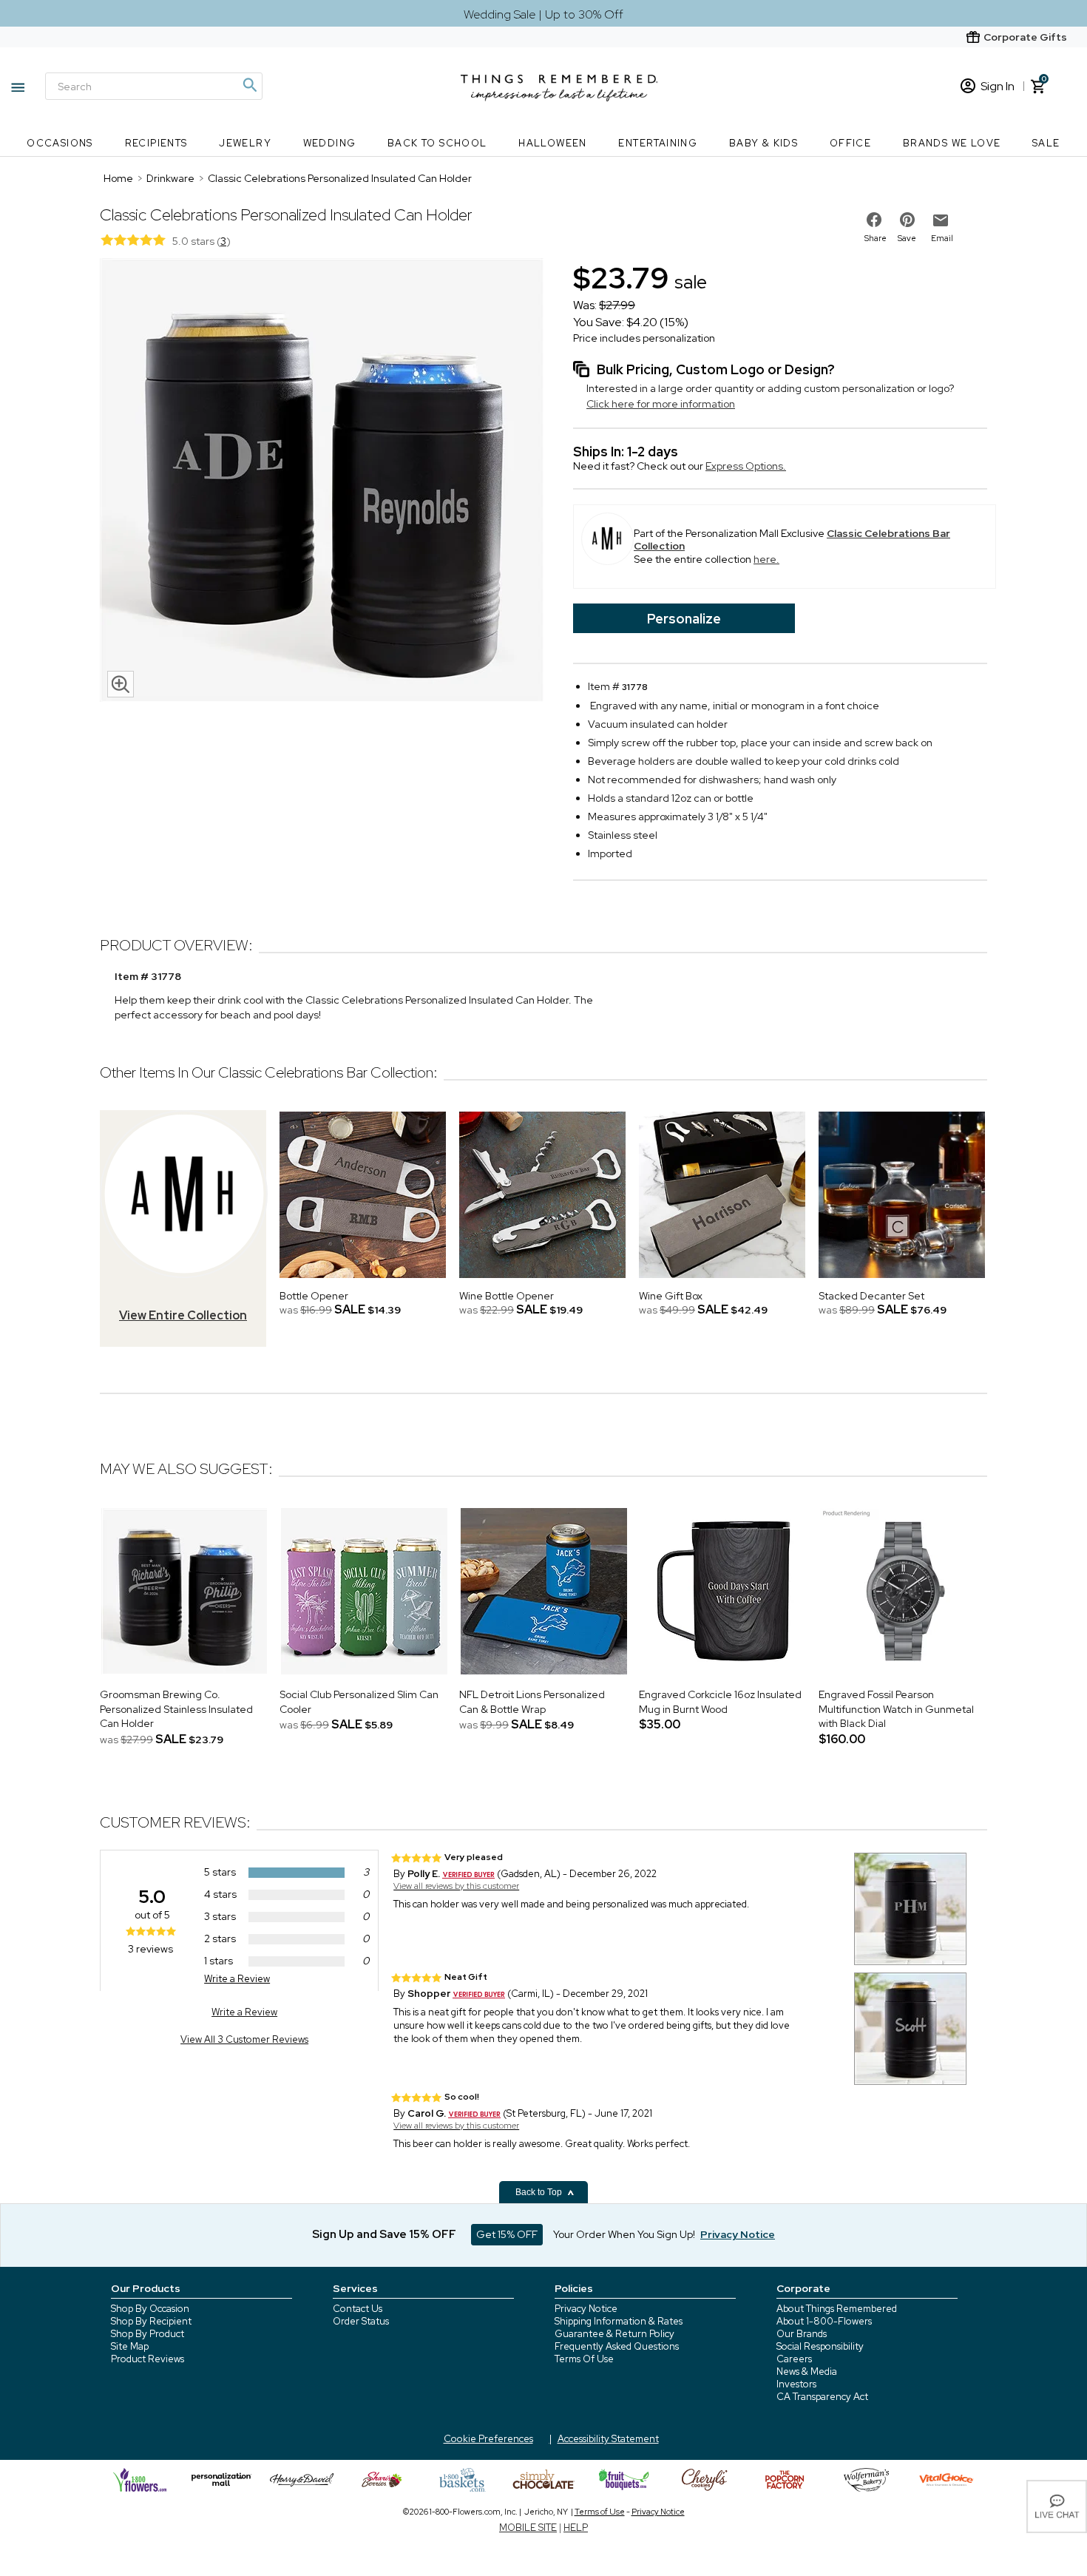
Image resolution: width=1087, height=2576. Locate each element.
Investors (796, 2384)
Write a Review (237, 1979)
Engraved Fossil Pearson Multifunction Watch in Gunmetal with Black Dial (896, 1709)
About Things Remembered (837, 2309)
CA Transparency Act (822, 2397)
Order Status (361, 2321)
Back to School (437, 143)
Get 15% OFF (507, 2234)
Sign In (998, 86)
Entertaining (658, 143)
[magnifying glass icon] (121, 684)
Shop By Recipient (151, 2321)
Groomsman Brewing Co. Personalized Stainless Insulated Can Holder (176, 1709)
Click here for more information (661, 404)
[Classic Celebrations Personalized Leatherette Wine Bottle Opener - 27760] (542, 1282)
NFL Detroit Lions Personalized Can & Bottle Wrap (532, 1702)
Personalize (684, 619)
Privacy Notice (586, 2309)
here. (766, 559)
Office (850, 143)
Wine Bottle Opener (507, 1296)
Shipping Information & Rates (619, 2321)
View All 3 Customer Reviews (244, 2039)
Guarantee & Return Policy (614, 2334)
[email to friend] (941, 220)
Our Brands (802, 2334)
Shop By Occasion (150, 2309)
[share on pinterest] (907, 220)
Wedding (330, 143)
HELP (576, 2528)
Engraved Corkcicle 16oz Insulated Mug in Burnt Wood (720, 1702)
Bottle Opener (314, 1296)
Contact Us (358, 2309)
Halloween (553, 143)
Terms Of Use (584, 2359)
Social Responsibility (820, 2346)
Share (876, 238)
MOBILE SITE (528, 2528)
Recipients (156, 143)
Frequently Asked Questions (617, 2346)
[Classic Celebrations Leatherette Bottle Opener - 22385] (363, 1282)
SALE (1046, 143)
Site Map (130, 2346)
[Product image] (322, 481)
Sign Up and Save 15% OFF (384, 2234)
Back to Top (540, 2192)
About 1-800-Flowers (824, 2321)
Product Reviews (148, 2359)
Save (907, 238)
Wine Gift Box (671, 1296)
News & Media (807, 2372)
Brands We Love (952, 143)
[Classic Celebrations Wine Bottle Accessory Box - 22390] (722, 1282)
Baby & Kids (763, 143)
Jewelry (245, 143)
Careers (794, 2359)
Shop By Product (148, 2334)
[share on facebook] (874, 220)
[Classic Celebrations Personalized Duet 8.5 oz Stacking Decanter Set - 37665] (902, 1282)
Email (942, 238)
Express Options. (746, 466)
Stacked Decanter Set (871, 1296)
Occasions (60, 143)
